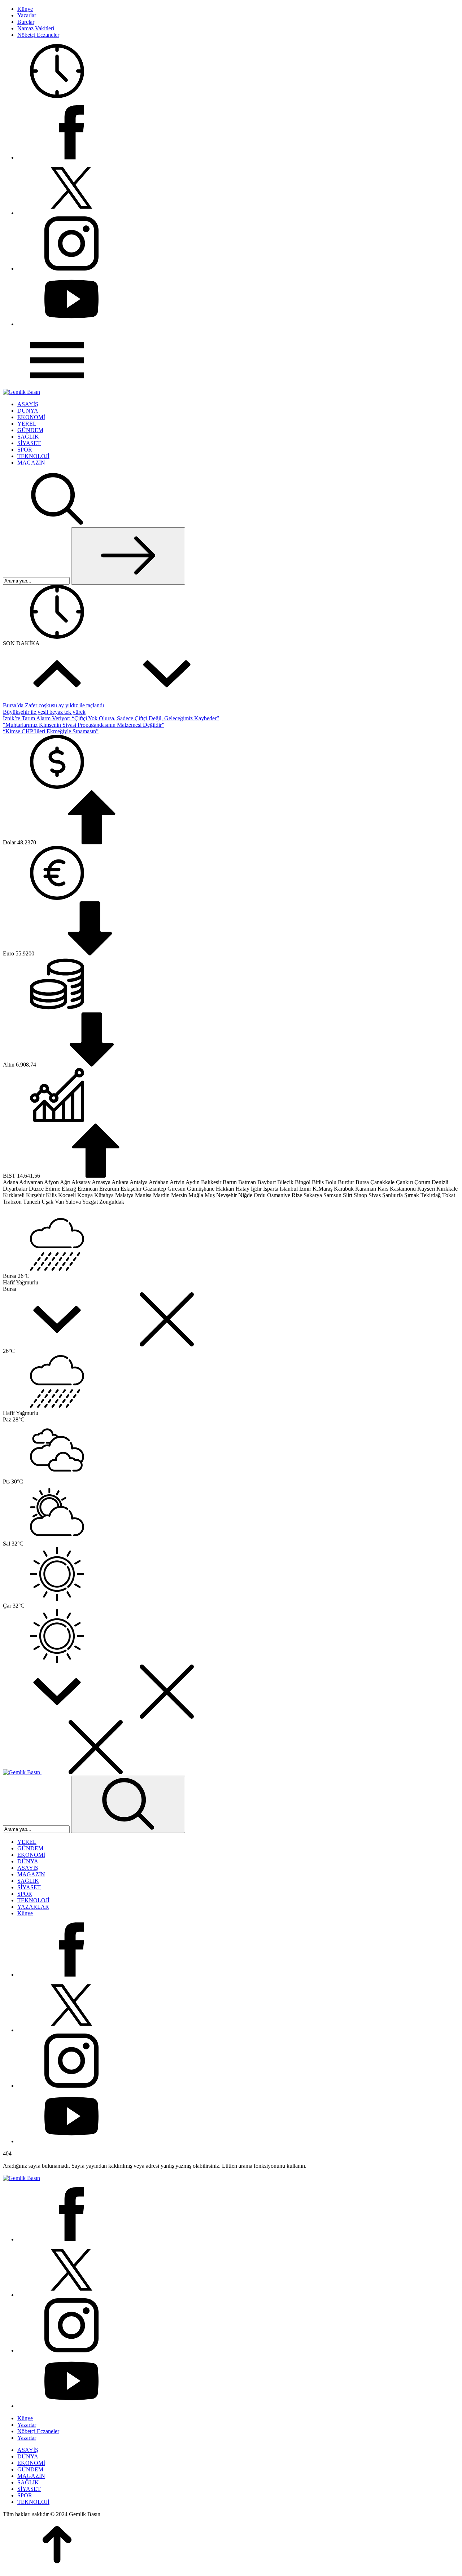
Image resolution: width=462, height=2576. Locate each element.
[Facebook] (71, 157)
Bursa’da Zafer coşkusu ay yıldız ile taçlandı (53, 705)
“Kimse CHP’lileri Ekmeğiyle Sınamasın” (51, 731)
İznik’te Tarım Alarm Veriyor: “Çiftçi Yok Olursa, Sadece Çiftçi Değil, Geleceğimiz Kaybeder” (111, 718)
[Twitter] (71, 213)
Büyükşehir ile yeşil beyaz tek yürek (44, 712)
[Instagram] (71, 269)
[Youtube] (71, 324)
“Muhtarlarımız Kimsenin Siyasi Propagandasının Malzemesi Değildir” (84, 725)
